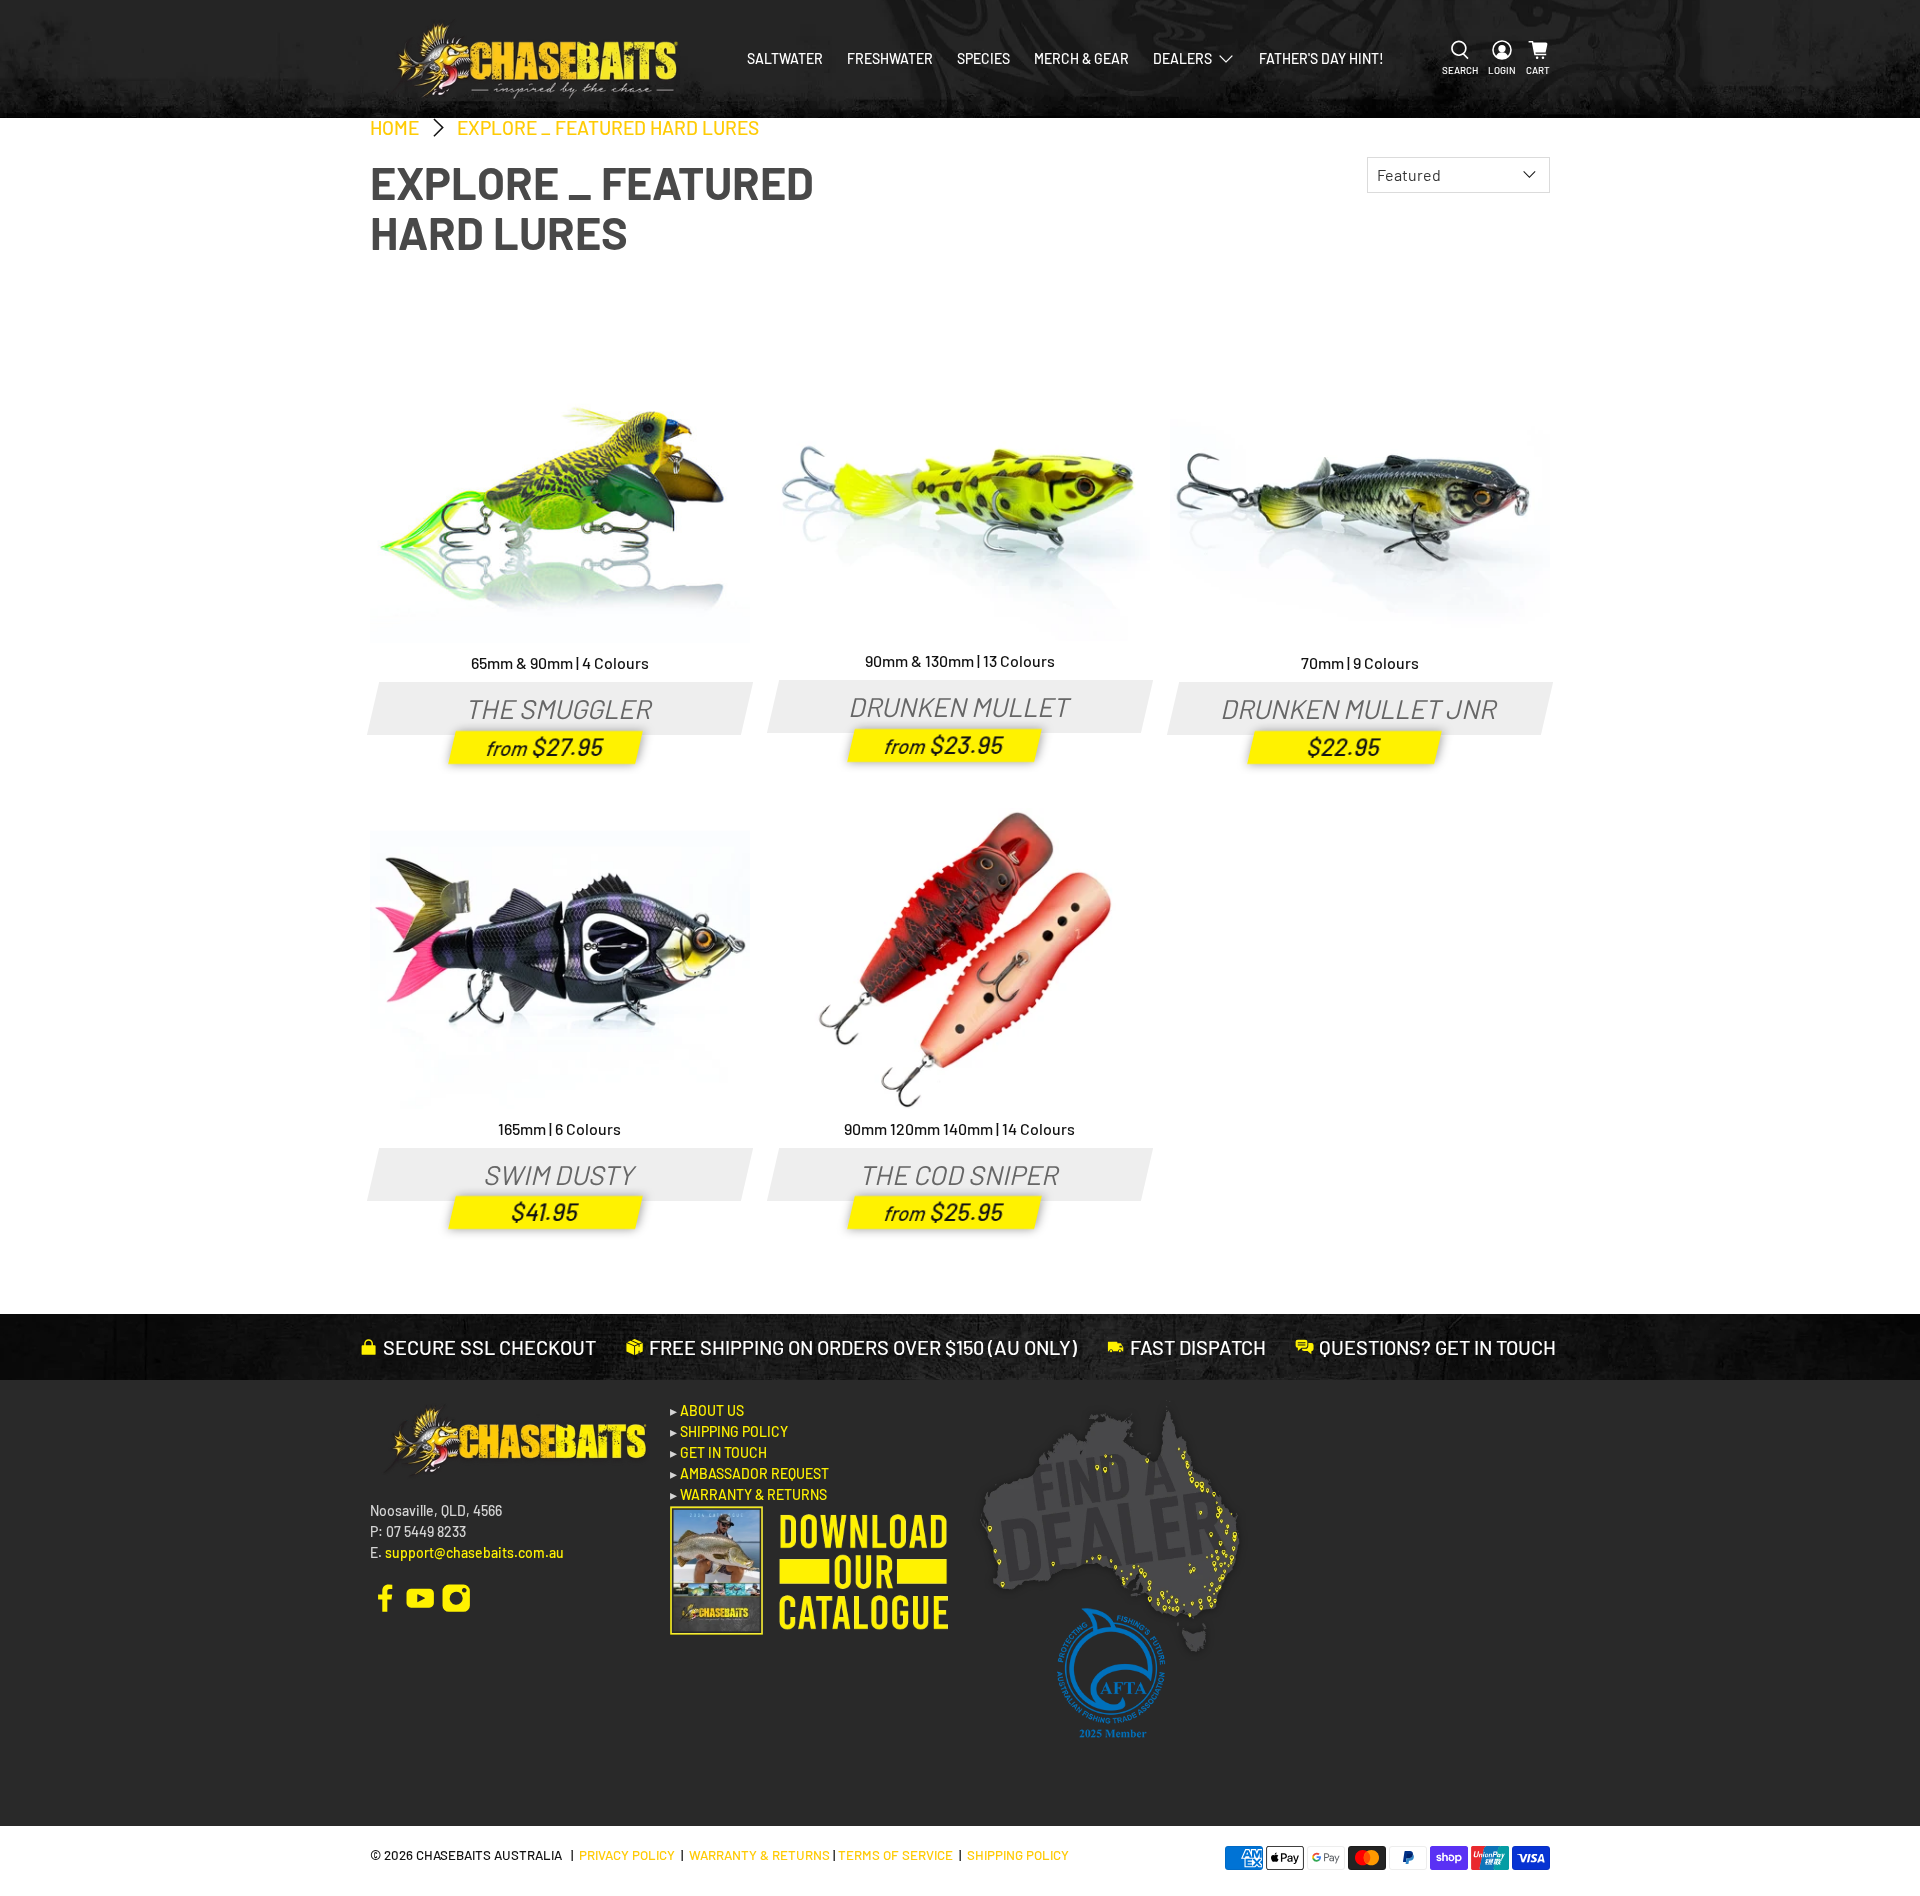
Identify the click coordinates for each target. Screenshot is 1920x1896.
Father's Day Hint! (1321, 58)
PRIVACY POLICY (627, 1855)
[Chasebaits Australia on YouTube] (420, 1596)
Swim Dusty (559, 1174)
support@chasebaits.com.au (474, 1552)
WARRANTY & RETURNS (753, 1494)
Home (394, 127)
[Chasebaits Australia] (532, 59)
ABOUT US (712, 1410)
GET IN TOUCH (723, 1452)
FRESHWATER (890, 58)
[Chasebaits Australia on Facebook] (385, 1596)
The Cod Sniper (959, 1174)
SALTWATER (785, 58)
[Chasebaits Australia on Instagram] (456, 1596)
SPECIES (983, 58)
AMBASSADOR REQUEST (754, 1473)
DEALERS (1182, 58)
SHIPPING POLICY (734, 1431)
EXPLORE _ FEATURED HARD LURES (608, 127)
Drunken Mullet (959, 706)
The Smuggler (560, 708)
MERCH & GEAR (1081, 58)
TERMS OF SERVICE (895, 1855)
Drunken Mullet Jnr (1360, 708)
